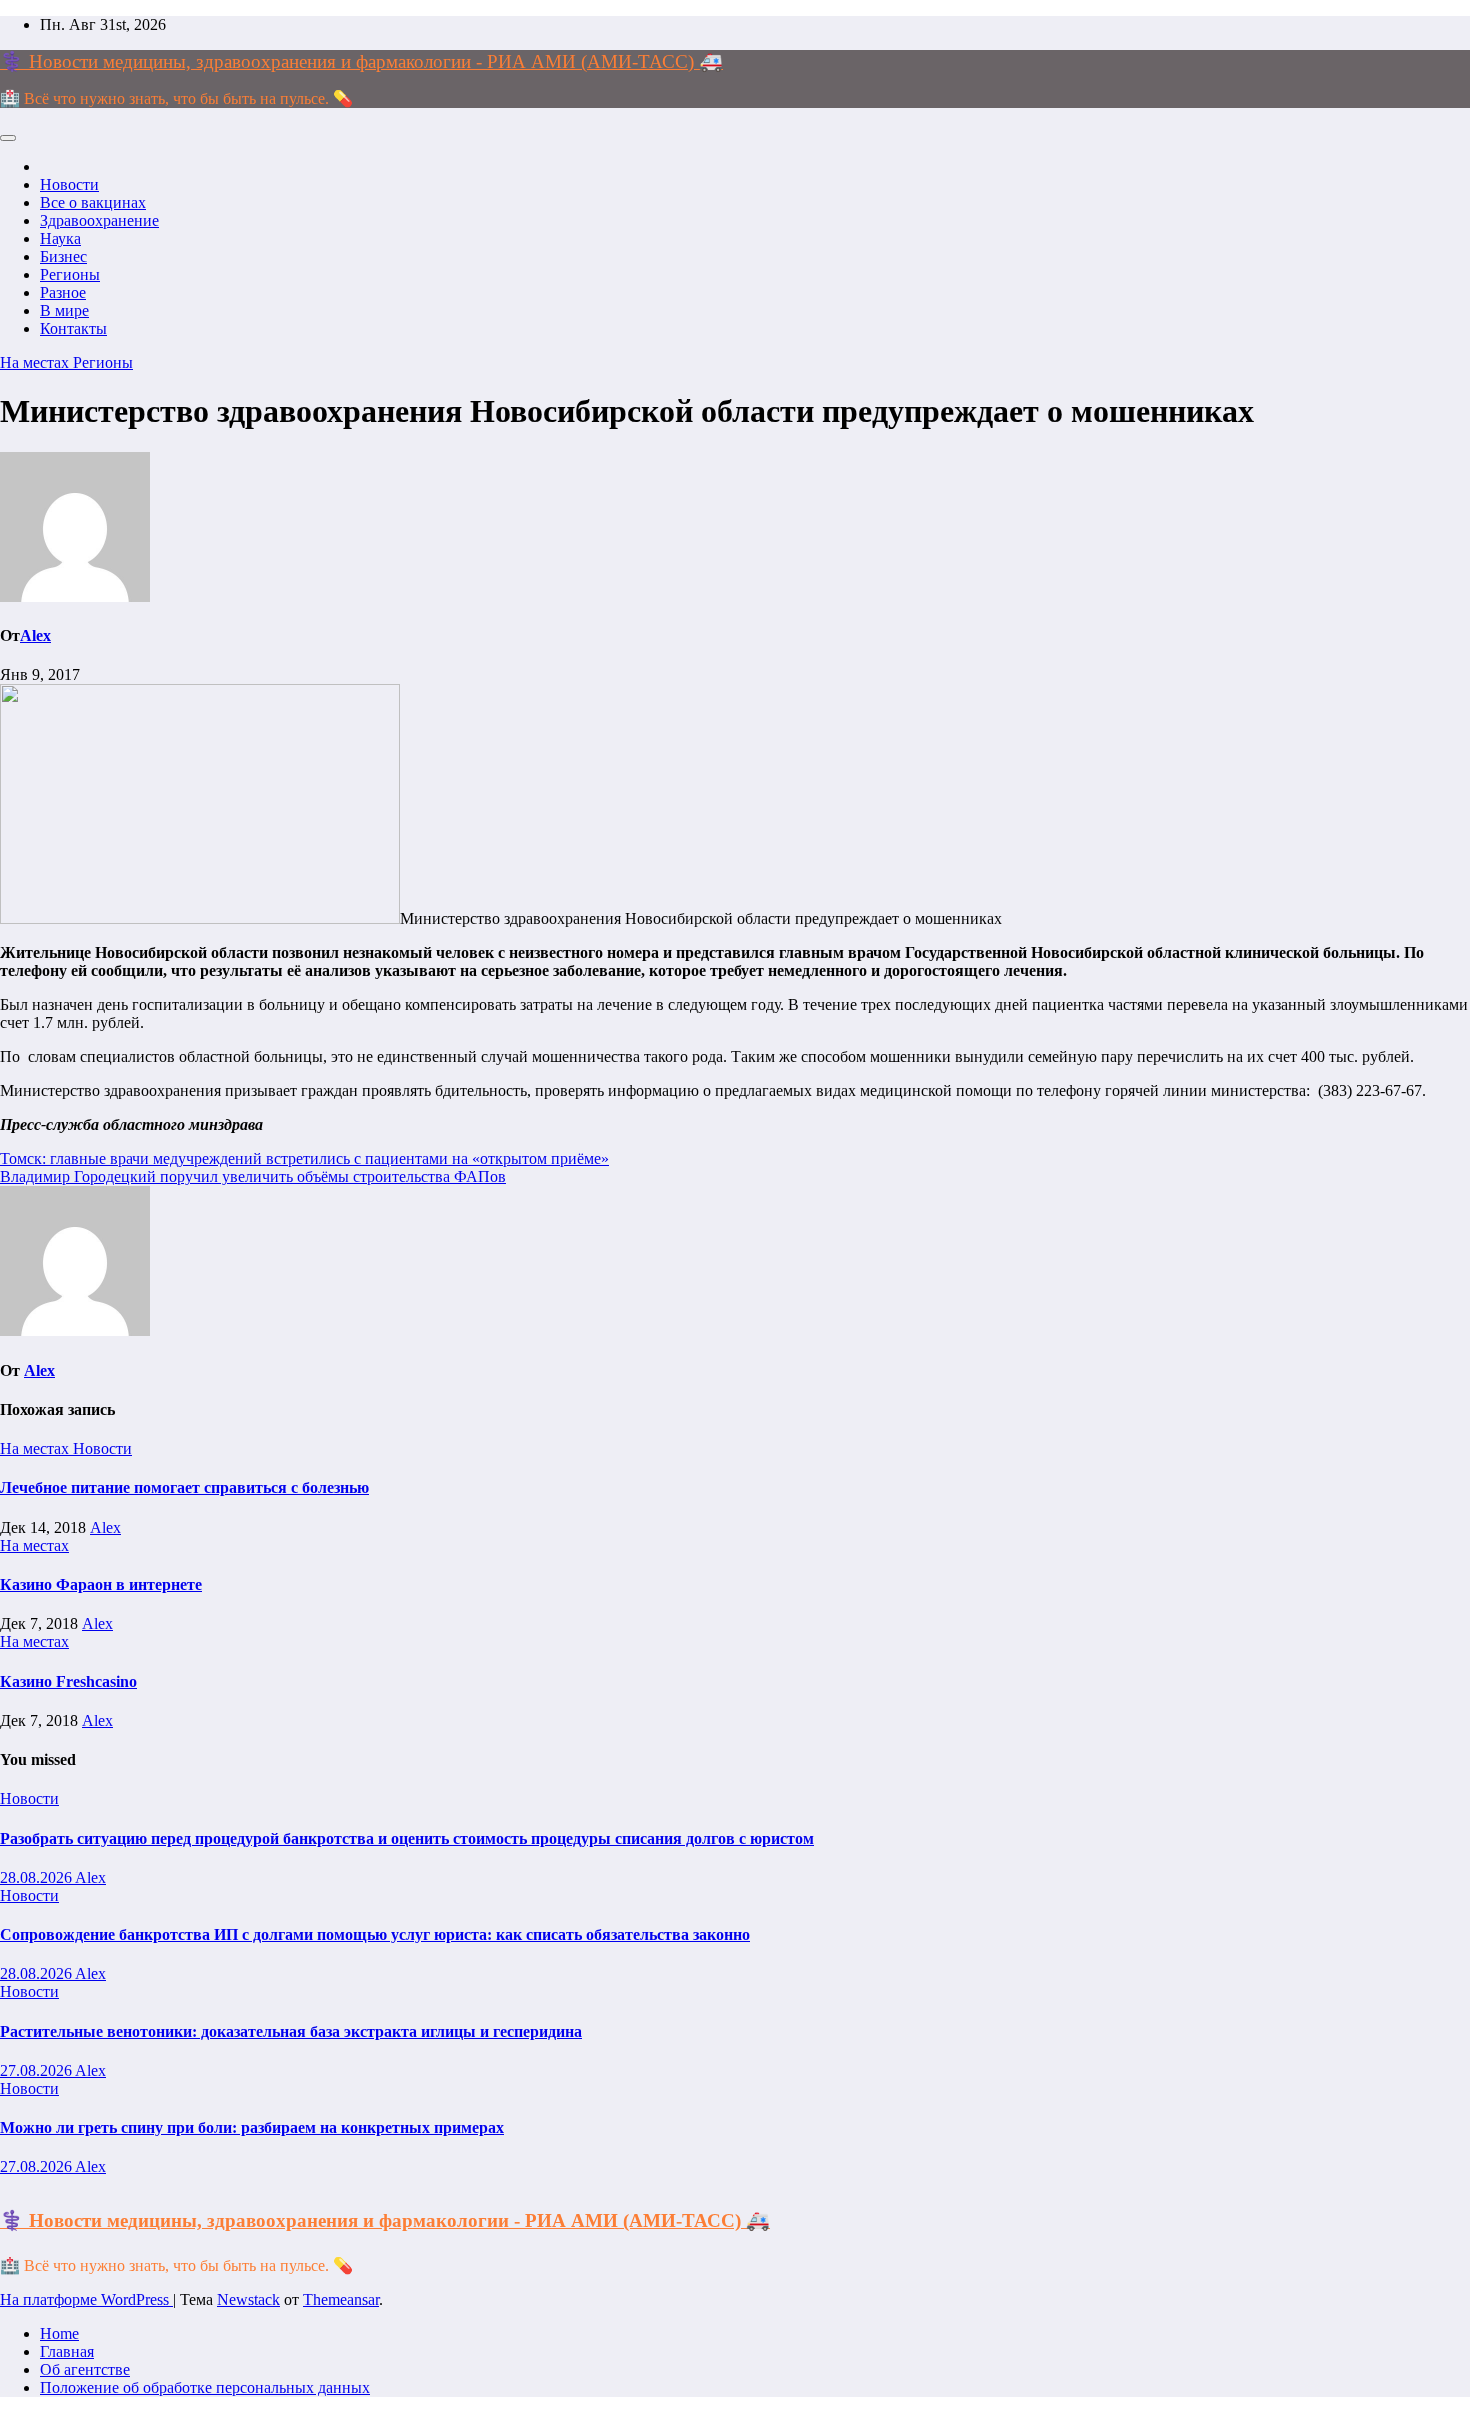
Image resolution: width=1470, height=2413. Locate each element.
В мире (64, 310)
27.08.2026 (37, 2070)
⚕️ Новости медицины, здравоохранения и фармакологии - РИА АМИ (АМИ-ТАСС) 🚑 (361, 61)
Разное (63, 292)
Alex (35, 635)
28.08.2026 (37, 1877)
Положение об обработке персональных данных (205, 2387)
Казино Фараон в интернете (101, 1584)
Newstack (248, 2299)
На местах (36, 362)
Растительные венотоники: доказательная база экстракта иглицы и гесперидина (291, 2031)
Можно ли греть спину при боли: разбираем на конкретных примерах (252, 2127)
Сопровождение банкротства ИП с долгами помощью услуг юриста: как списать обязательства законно (375, 1934)
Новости (69, 184)
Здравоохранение (99, 220)
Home (59, 2333)
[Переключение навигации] (8, 138)
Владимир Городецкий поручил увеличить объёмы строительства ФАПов (253, 1176)
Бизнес (63, 256)
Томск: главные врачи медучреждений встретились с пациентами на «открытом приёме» (304, 1158)
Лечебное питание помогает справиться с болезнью (184, 1487)
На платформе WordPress (86, 2299)
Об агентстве (85, 2369)
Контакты (73, 328)
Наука (60, 238)
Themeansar (341, 2299)
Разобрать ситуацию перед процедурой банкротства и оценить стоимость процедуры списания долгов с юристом (407, 1838)
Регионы (70, 274)
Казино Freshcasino (68, 1681)
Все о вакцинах (93, 202)
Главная (67, 2351)
